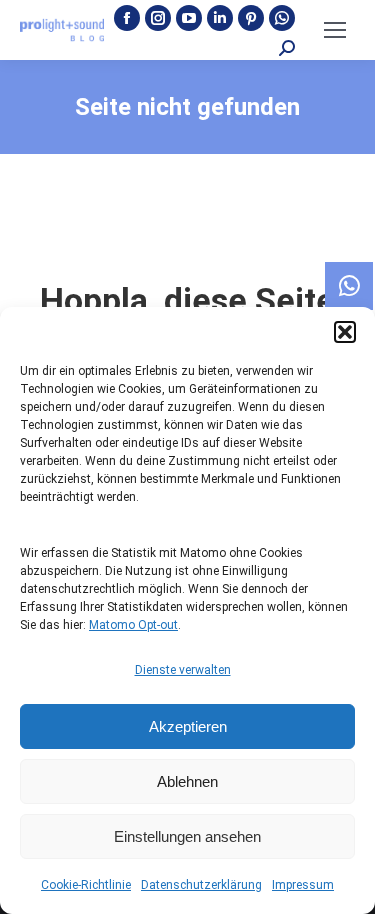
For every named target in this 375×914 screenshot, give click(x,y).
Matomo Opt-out (133, 625)
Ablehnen (187, 781)
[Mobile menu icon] (335, 30)
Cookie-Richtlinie (86, 885)
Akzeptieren (188, 726)
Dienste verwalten (183, 670)
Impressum (303, 885)
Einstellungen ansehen (187, 836)
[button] (345, 332)
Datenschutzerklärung (201, 885)
